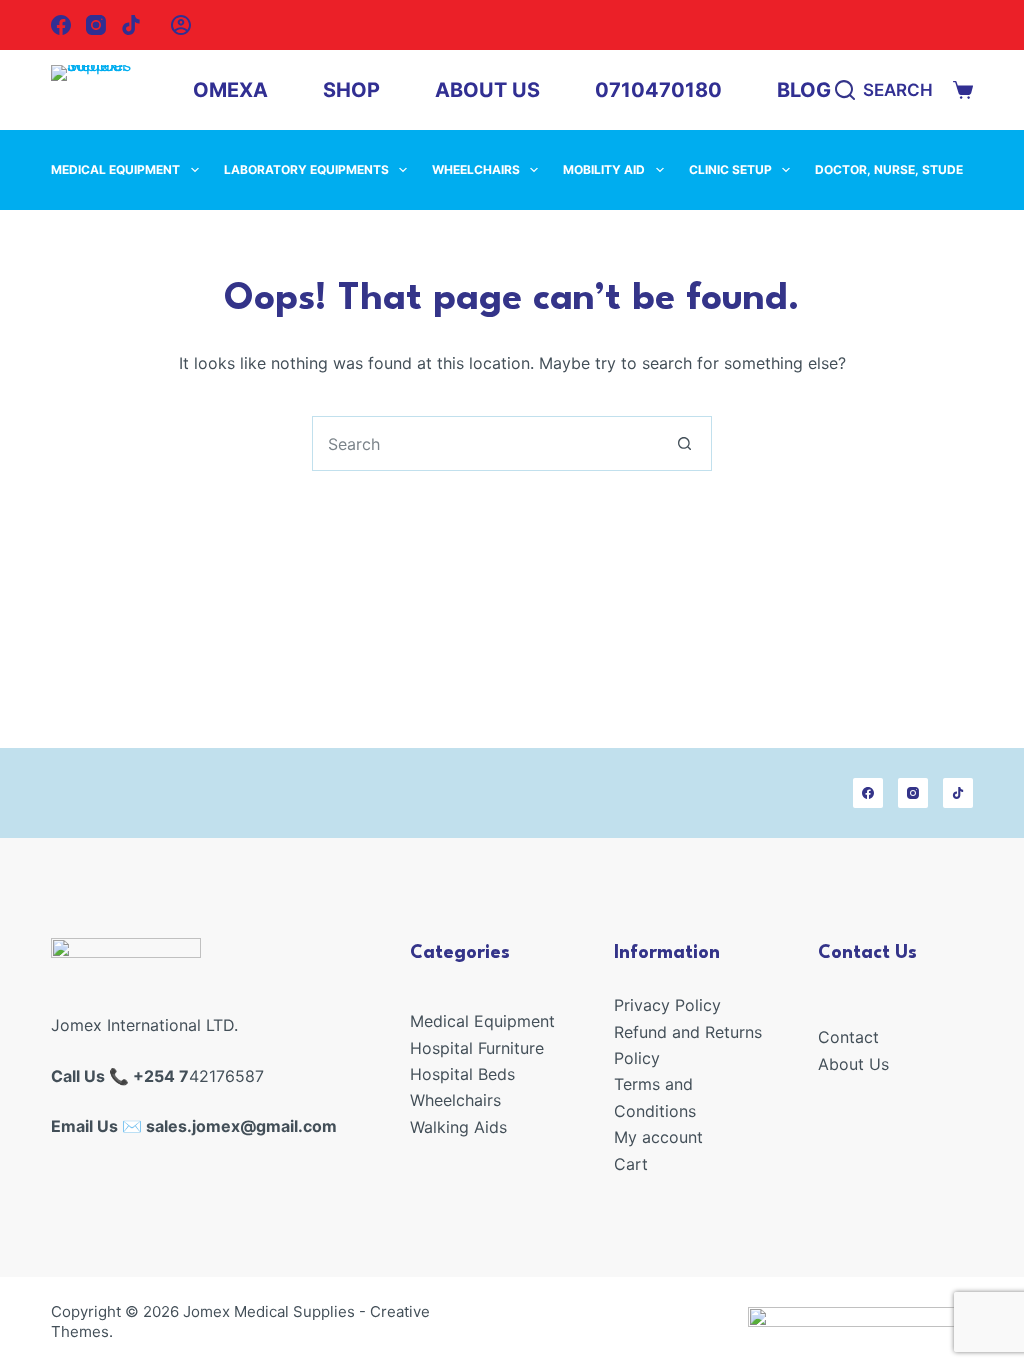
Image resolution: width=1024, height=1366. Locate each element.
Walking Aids (458, 1127)
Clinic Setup (730, 169)
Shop (351, 90)
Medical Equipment (115, 169)
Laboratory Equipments (306, 169)
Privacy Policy (667, 1005)
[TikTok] (131, 25)
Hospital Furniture (477, 1048)
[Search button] (684, 443)
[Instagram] (96, 25)
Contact (848, 1037)
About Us (487, 90)
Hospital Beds (462, 1074)
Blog (804, 90)
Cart (631, 1164)
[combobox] (485, 443)
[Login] (181, 25)
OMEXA (230, 90)
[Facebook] (61, 25)
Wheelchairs (476, 169)
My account (658, 1137)
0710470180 (658, 90)
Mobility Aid (604, 169)
